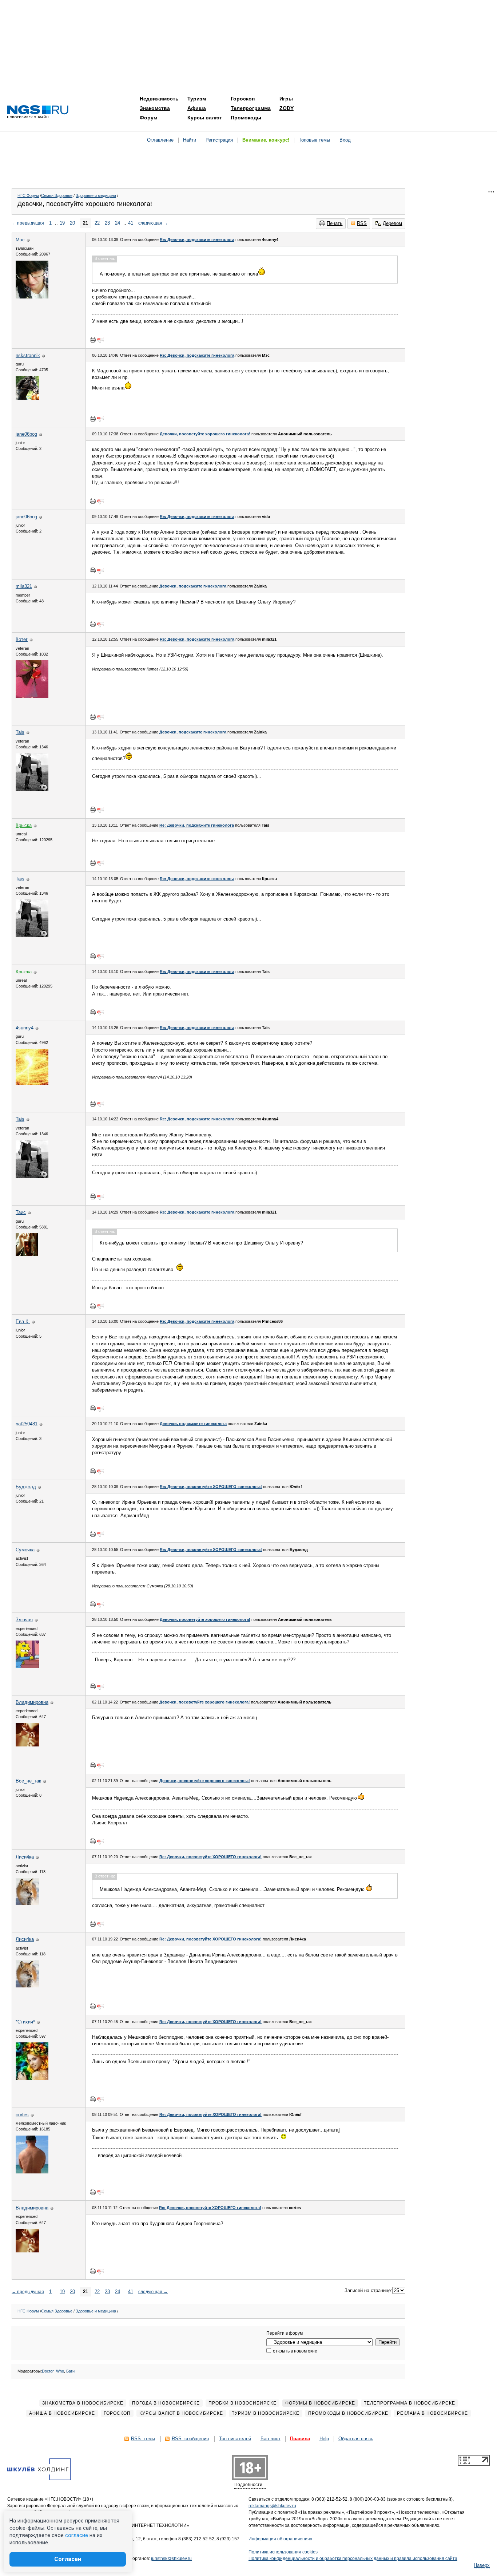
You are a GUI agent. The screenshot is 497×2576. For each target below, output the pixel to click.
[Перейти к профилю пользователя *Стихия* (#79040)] (32, 2079)
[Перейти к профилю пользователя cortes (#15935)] (32, 2172)
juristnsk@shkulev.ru (171, 2559)
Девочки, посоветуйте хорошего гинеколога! (205, 434)
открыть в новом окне (295, 2351)
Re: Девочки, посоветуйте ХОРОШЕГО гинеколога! (211, 1487)
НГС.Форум (28, 195)
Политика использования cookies (283, 2552)
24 (118, 223)
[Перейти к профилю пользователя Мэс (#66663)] (32, 297)
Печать (335, 223)
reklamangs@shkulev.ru (272, 2506)
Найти (190, 140)
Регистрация (219, 140)
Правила (300, 2439)
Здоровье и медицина (96, 195)
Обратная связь (356, 2439)
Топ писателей (235, 2439)
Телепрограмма (251, 108)
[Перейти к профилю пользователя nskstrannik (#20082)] (27, 398)
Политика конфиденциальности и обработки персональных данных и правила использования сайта (353, 2559)
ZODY (287, 108)
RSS (362, 223)
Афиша (197, 108)
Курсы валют (205, 118)
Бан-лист (271, 2439)
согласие (77, 2535)
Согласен (68, 2559)
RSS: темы (143, 2439)
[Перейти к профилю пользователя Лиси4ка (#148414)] (27, 1904)
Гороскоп (243, 99)
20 (72, 223)
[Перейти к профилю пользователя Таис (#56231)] (27, 1254)
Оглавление (160, 140)
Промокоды (246, 118)
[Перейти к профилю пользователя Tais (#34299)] (32, 789)
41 (131, 223)
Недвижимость (159, 99)
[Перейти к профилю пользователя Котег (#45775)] (32, 697)
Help (324, 2439)
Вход (345, 140)
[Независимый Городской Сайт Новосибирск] (38, 112)
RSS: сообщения (190, 2439)
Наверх (482, 2565)
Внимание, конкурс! (266, 140)
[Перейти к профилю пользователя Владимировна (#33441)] (27, 1745)
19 (62, 223)
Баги (70, 2371)
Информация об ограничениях (280, 2539)
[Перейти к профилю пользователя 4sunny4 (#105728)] (32, 1083)
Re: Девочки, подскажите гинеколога (197, 240)
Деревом (392, 223)
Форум (148, 118)
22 (97, 223)
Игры (286, 99)
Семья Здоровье (57, 195)
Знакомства (155, 108)
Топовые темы (314, 140)
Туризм (197, 99)
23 (107, 223)
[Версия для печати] (93, 340)
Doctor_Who (53, 2371)
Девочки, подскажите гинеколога (193, 586)
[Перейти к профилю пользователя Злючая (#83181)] (27, 1666)
